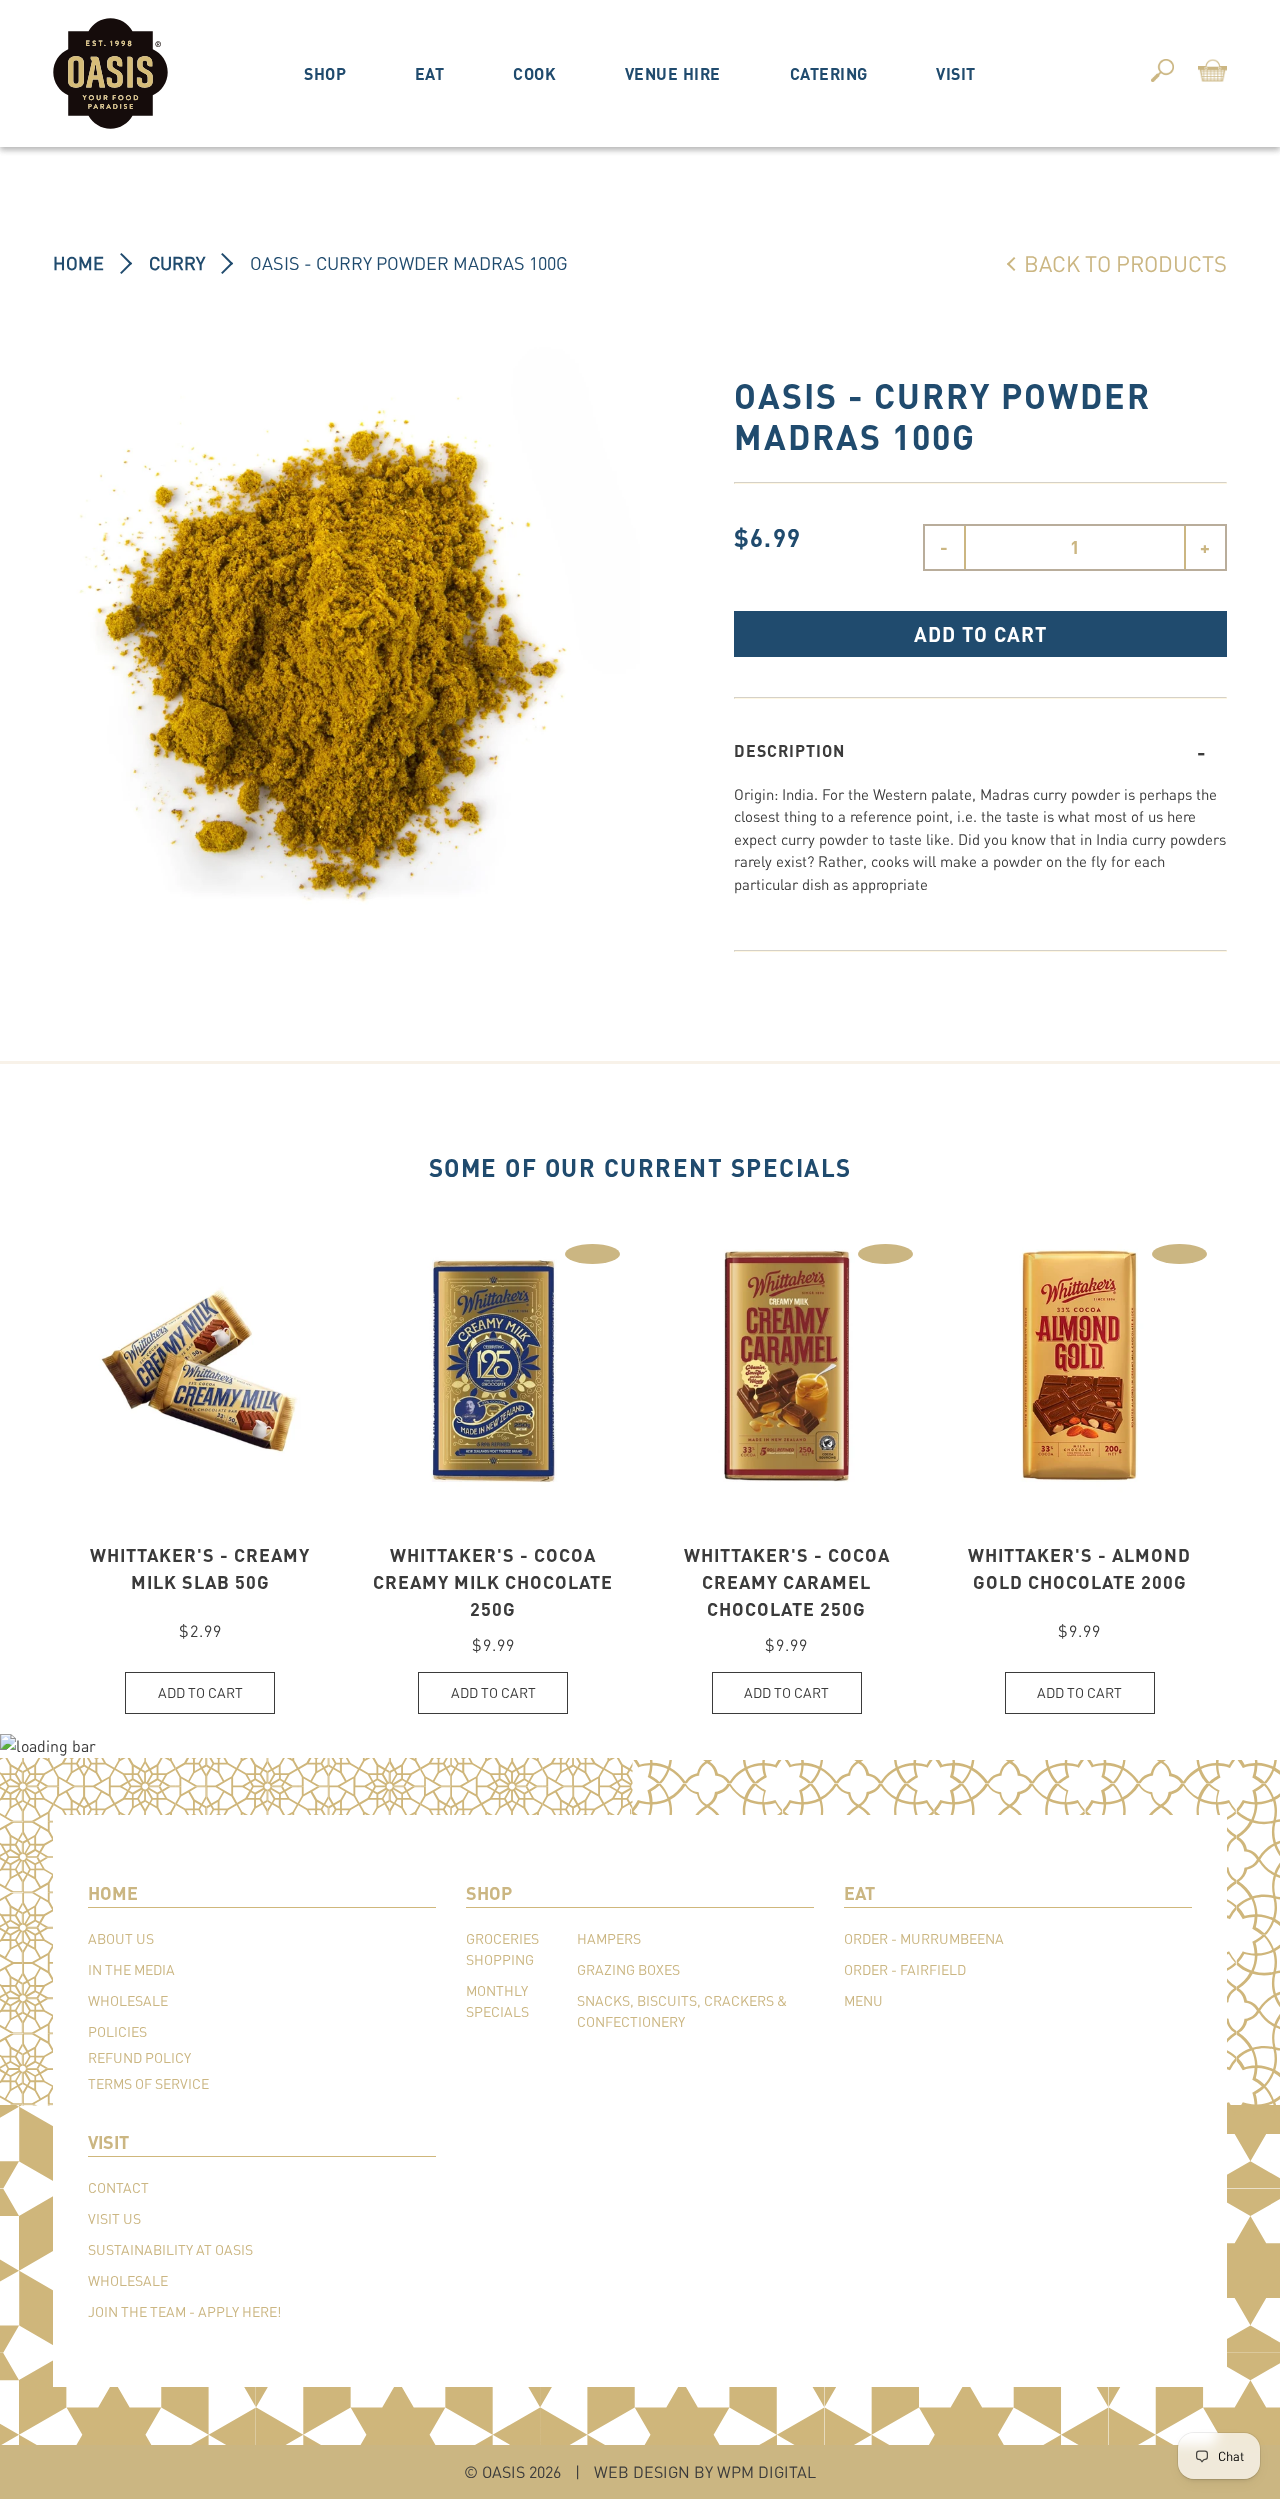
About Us (121, 1938)
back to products (1125, 263)
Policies (117, 2031)
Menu (863, 2000)
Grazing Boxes (628, 1969)
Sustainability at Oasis (170, 2249)
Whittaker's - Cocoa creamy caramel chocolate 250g (787, 1582)
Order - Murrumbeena (924, 1938)
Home (78, 263)
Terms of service (148, 2083)
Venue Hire (673, 73)
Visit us (114, 2218)
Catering (829, 73)
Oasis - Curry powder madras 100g (409, 263)
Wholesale (128, 2000)
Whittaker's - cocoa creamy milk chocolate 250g (493, 1582)
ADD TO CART (980, 634)
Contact (118, 2187)
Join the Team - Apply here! (184, 2311)
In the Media (131, 1969)
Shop (325, 73)
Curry (177, 263)
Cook (534, 73)
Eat (430, 73)
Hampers (609, 1938)
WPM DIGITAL (766, 2471)
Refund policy (139, 2057)
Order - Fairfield (905, 1969)
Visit (956, 73)
